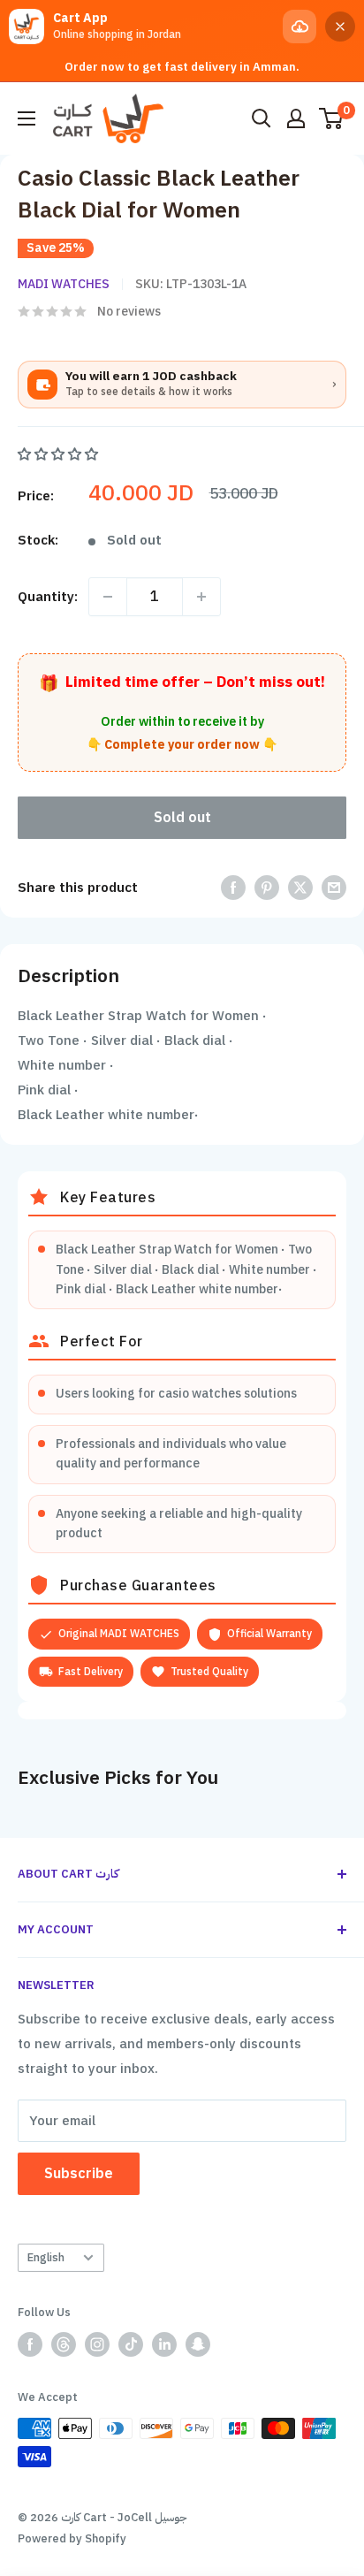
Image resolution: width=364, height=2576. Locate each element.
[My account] (296, 118)
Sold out (182, 818)
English (46, 2257)
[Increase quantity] (201, 597)
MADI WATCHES (64, 284)
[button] (60, 454)
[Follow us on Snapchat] (198, 2344)
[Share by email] (334, 887)
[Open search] (262, 118)
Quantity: (48, 597)
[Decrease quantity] (108, 597)
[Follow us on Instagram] (97, 2344)
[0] (332, 118)
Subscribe (79, 2174)
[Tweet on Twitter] (300, 887)
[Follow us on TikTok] (131, 2344)
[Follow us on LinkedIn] (164, 2344)
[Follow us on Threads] (64, 2344)
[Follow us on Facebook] (30, 2344)
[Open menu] (27, 118)
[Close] (340, 27)
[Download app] (300, 27)
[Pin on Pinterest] (267, 887)
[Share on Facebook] (233, 887)
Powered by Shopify (72, 2538)
